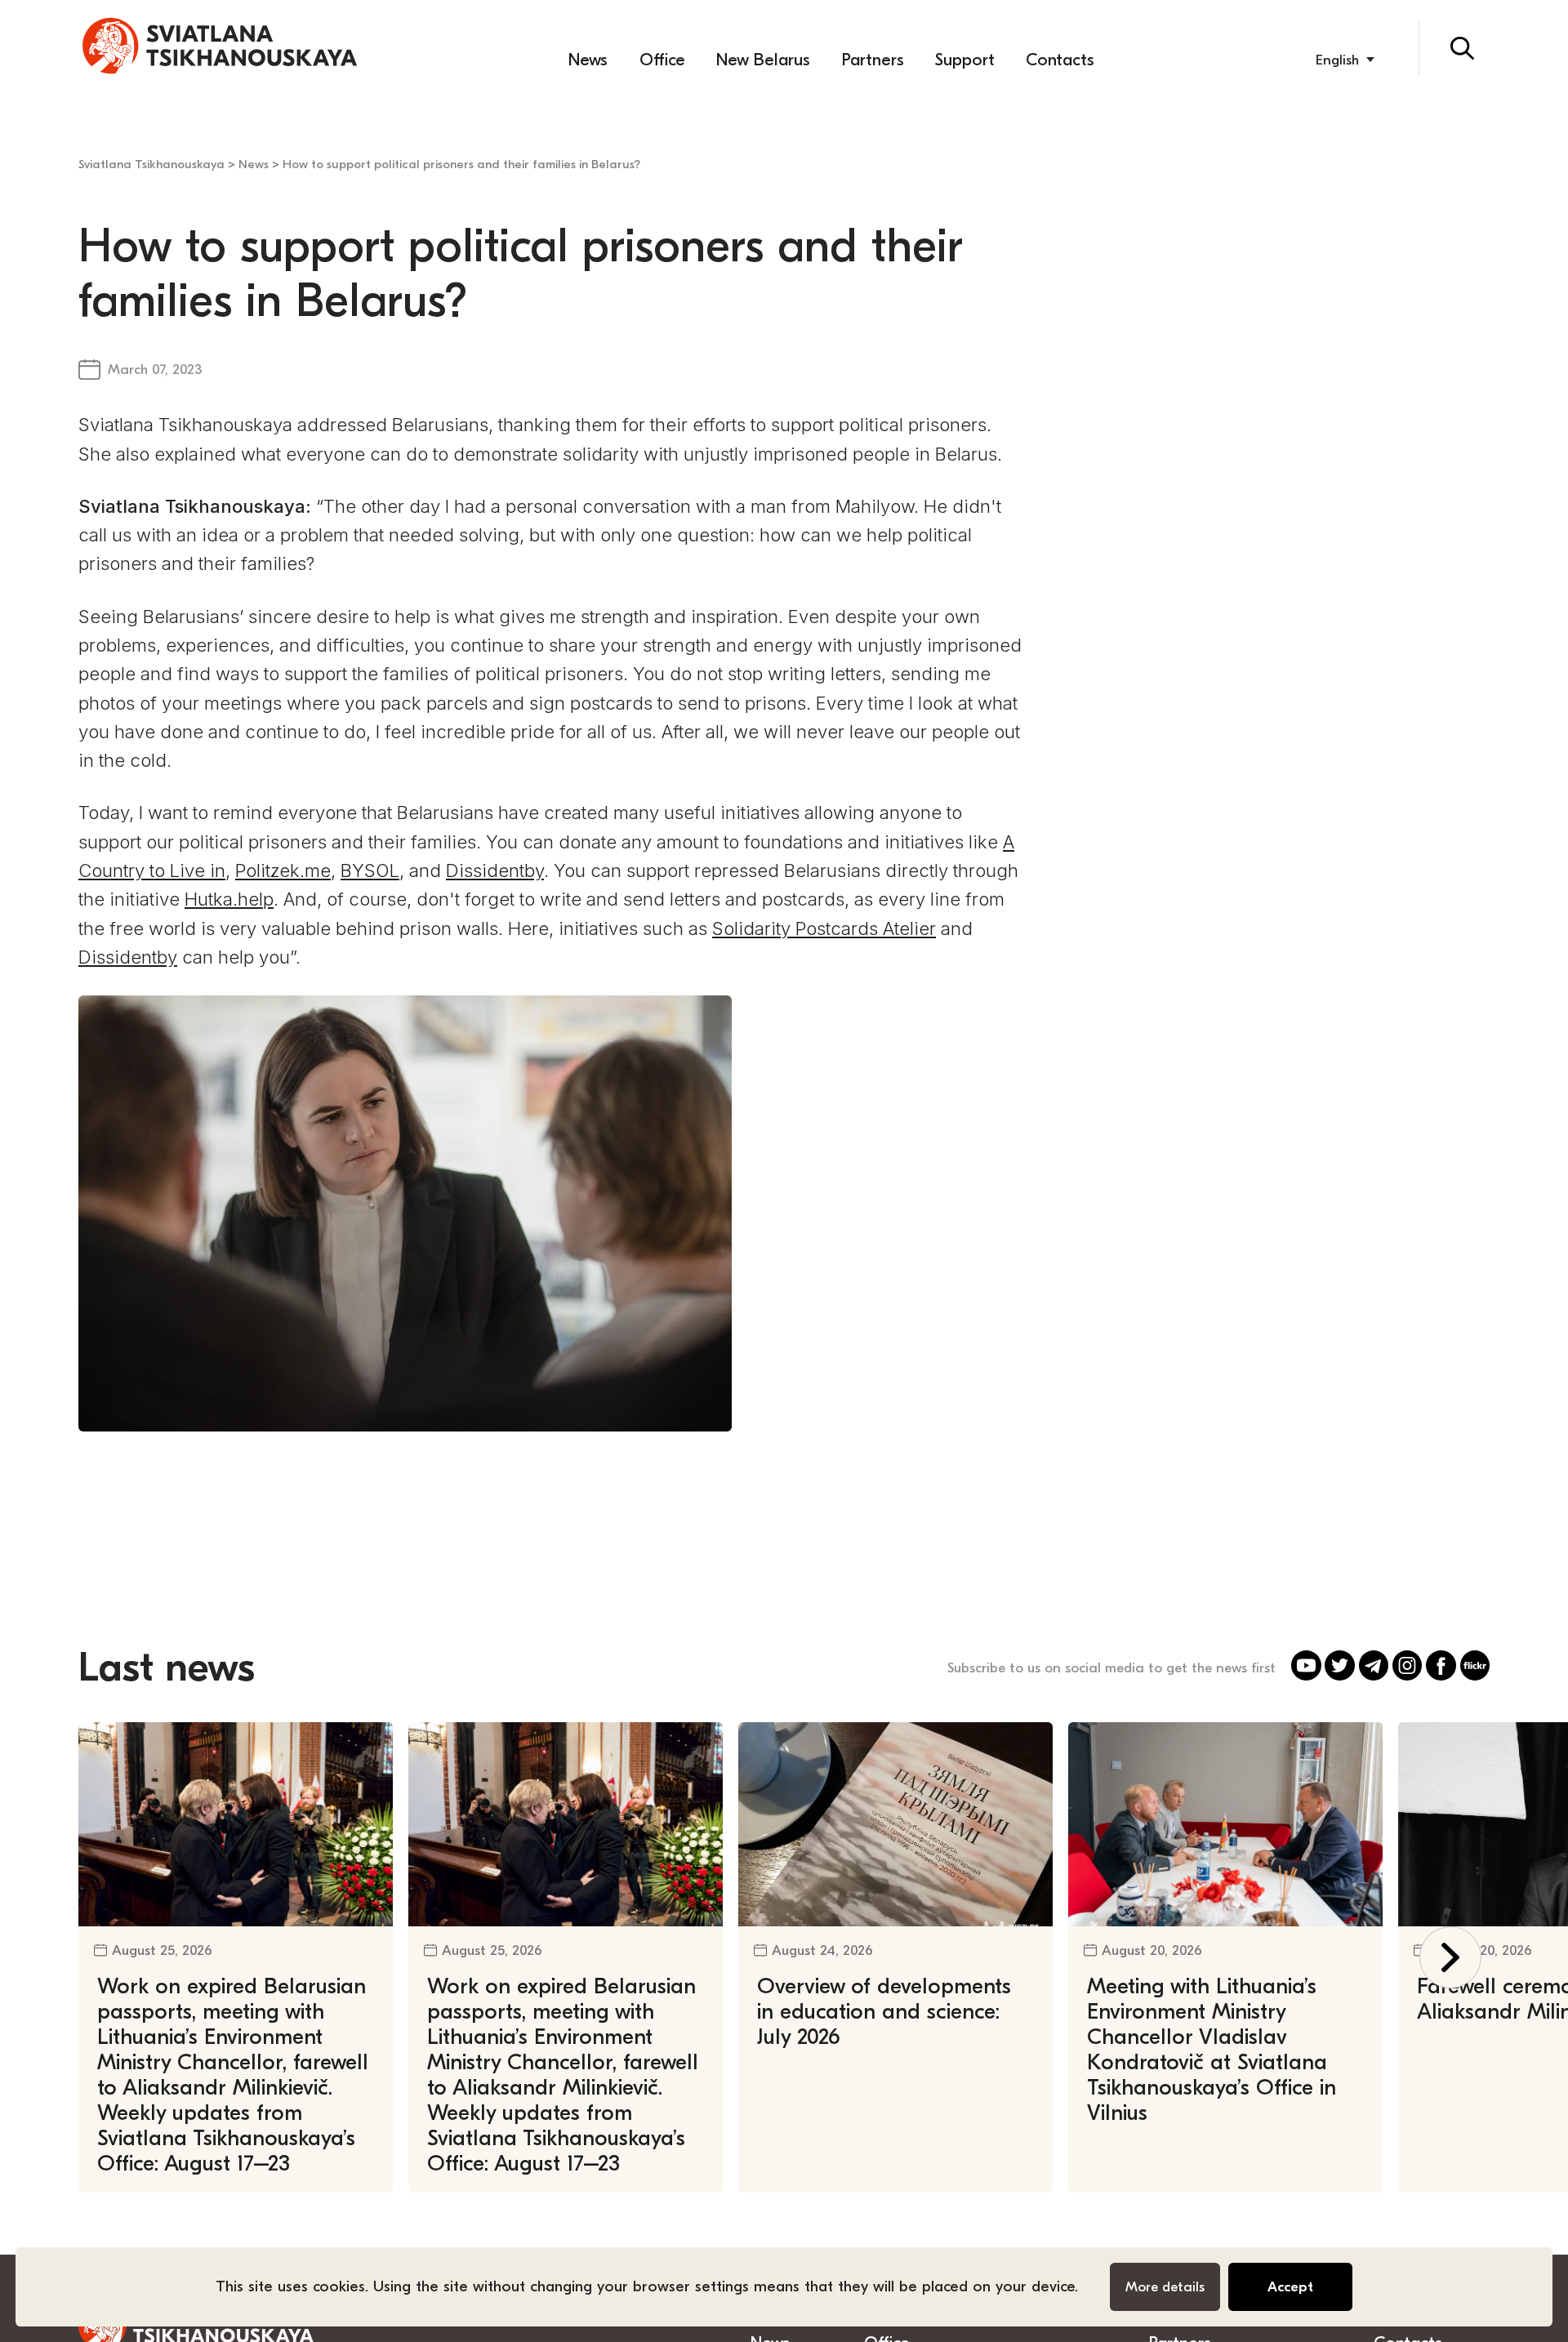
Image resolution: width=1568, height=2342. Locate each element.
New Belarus (763, 60)
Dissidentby (495, 870)
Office (662, 60)
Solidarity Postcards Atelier (824, 928)
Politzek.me (283, 870)
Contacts (1060, 60)
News (588, 60)
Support (965, 60)
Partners (873, 60)
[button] (1451, 1958)
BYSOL (370, 870)
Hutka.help (229, 899)
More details (1165, 2286)
